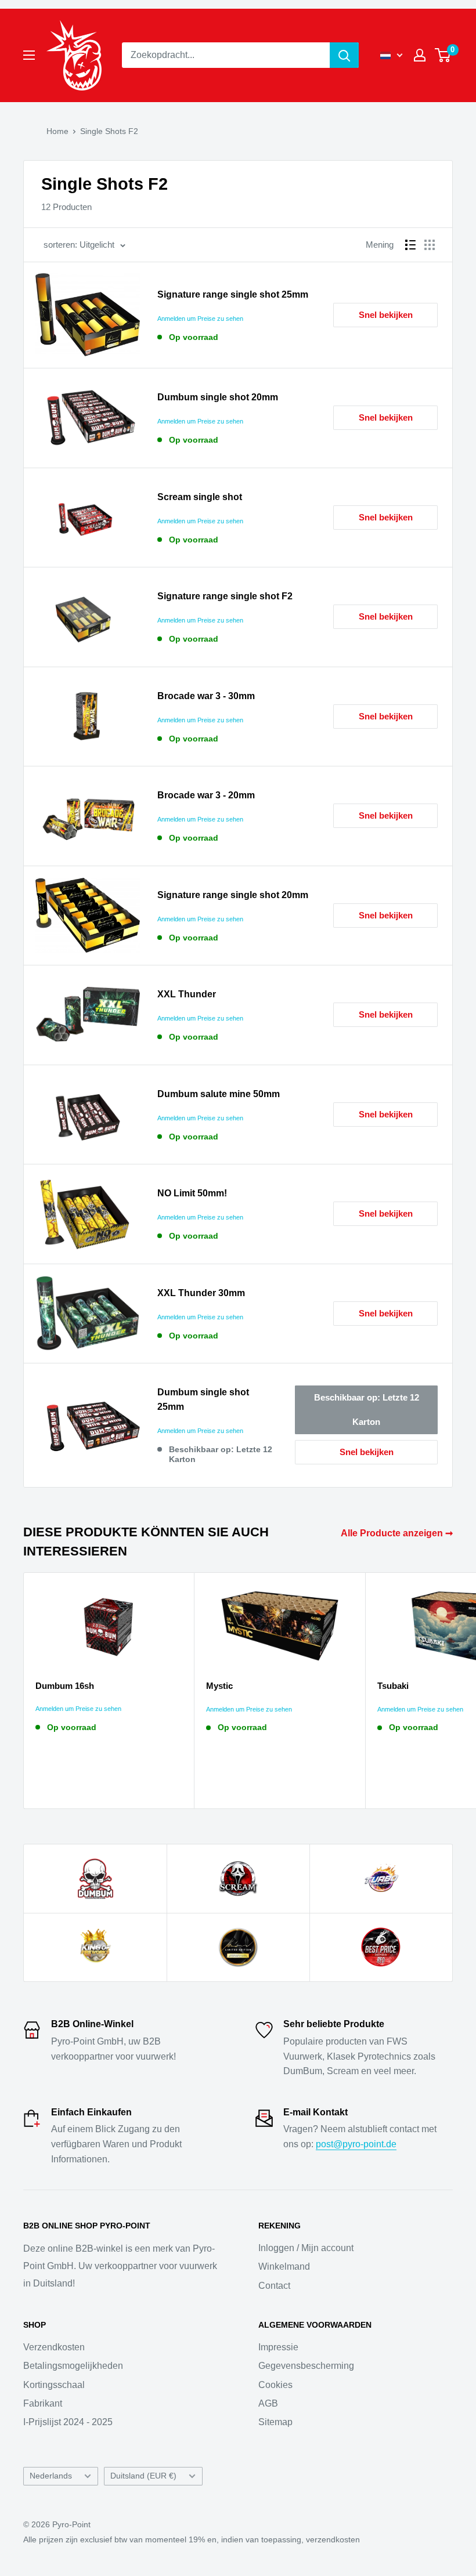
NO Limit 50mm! (192, 1193)
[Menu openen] (29, 55)
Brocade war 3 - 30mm (206, 696)
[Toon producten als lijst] (410, 245)
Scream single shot (200, 497)
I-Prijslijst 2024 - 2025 (68, 2422)
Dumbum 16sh (65, 1686)
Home (57, 131)
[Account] (420, 55)
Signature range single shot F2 (225, 596)
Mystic (219, 1686)
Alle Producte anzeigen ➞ (398, 1533)
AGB (268, 2403)
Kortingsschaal (54, 2385)
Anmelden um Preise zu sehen (200, 319)
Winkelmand (284, 2266)
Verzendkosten (54, 2347)
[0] (443, 55)
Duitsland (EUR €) (143, 2476)
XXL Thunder (187, 994)
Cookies (275, 2385)
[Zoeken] (344, 55)
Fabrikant (43, 2403)
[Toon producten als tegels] (430, 245)
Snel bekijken (386, 315)
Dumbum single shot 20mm (218, 397)
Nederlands (51, 2476)
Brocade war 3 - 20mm (206, 795)
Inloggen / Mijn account (306, 2248)
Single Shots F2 (109, 131)
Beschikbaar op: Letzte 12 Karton (367, 1410)
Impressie (278, 2347)
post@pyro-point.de (356, 2144)
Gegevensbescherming (306, 2366)
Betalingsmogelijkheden (73, 2366)
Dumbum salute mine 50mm (219, 1094)
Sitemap (275, 2422)
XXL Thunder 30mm (201, 1293)
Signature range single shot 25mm (233, 294)
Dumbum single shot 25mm (203, 1399)
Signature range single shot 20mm (233, 895)
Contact (274, 2286)
